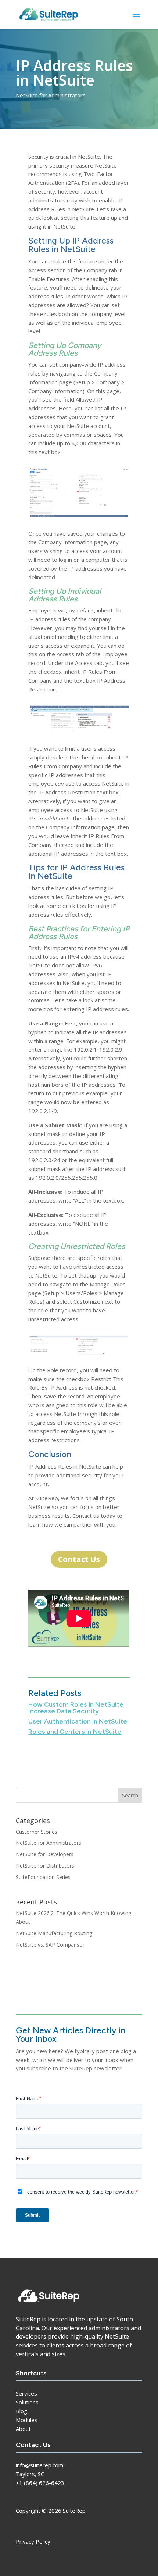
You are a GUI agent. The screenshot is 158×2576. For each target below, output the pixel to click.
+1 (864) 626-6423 (40, 2483)
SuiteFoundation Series (43, 1877)
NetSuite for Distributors (45, 1866)
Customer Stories (37, 1832)
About (23, 2429)
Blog (21, 2411)
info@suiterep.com (39, 2465)
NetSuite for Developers (45, 1854)
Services (26, 2393)
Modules (27, 2420)
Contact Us (79, 1559)
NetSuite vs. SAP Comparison (51, 1945)
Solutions (27, 2402)
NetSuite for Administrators (51, 95)
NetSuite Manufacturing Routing (54, 1933)
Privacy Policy (33, 2541)
